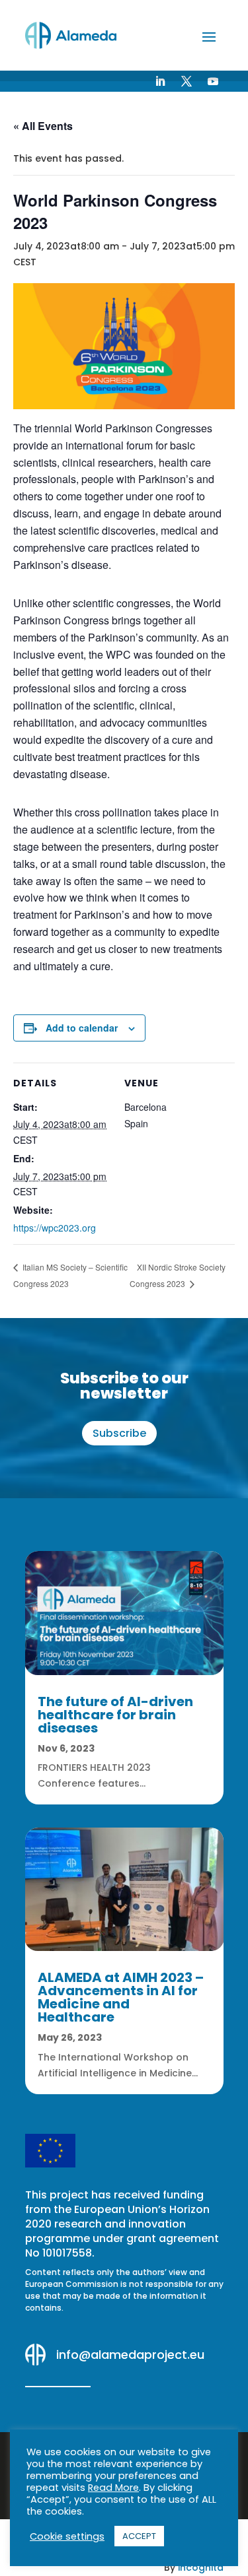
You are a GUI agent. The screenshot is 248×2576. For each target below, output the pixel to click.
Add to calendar (82, 1028)
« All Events (43, 126)
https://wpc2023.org (55, 1228)
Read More (113, 2488)
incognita (201, 2567)
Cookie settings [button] (67, 2536)
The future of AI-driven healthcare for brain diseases (115, 1715)
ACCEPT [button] (139, 2536)
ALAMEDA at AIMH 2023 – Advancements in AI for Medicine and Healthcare (121, 1997)
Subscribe (119, 1433)
